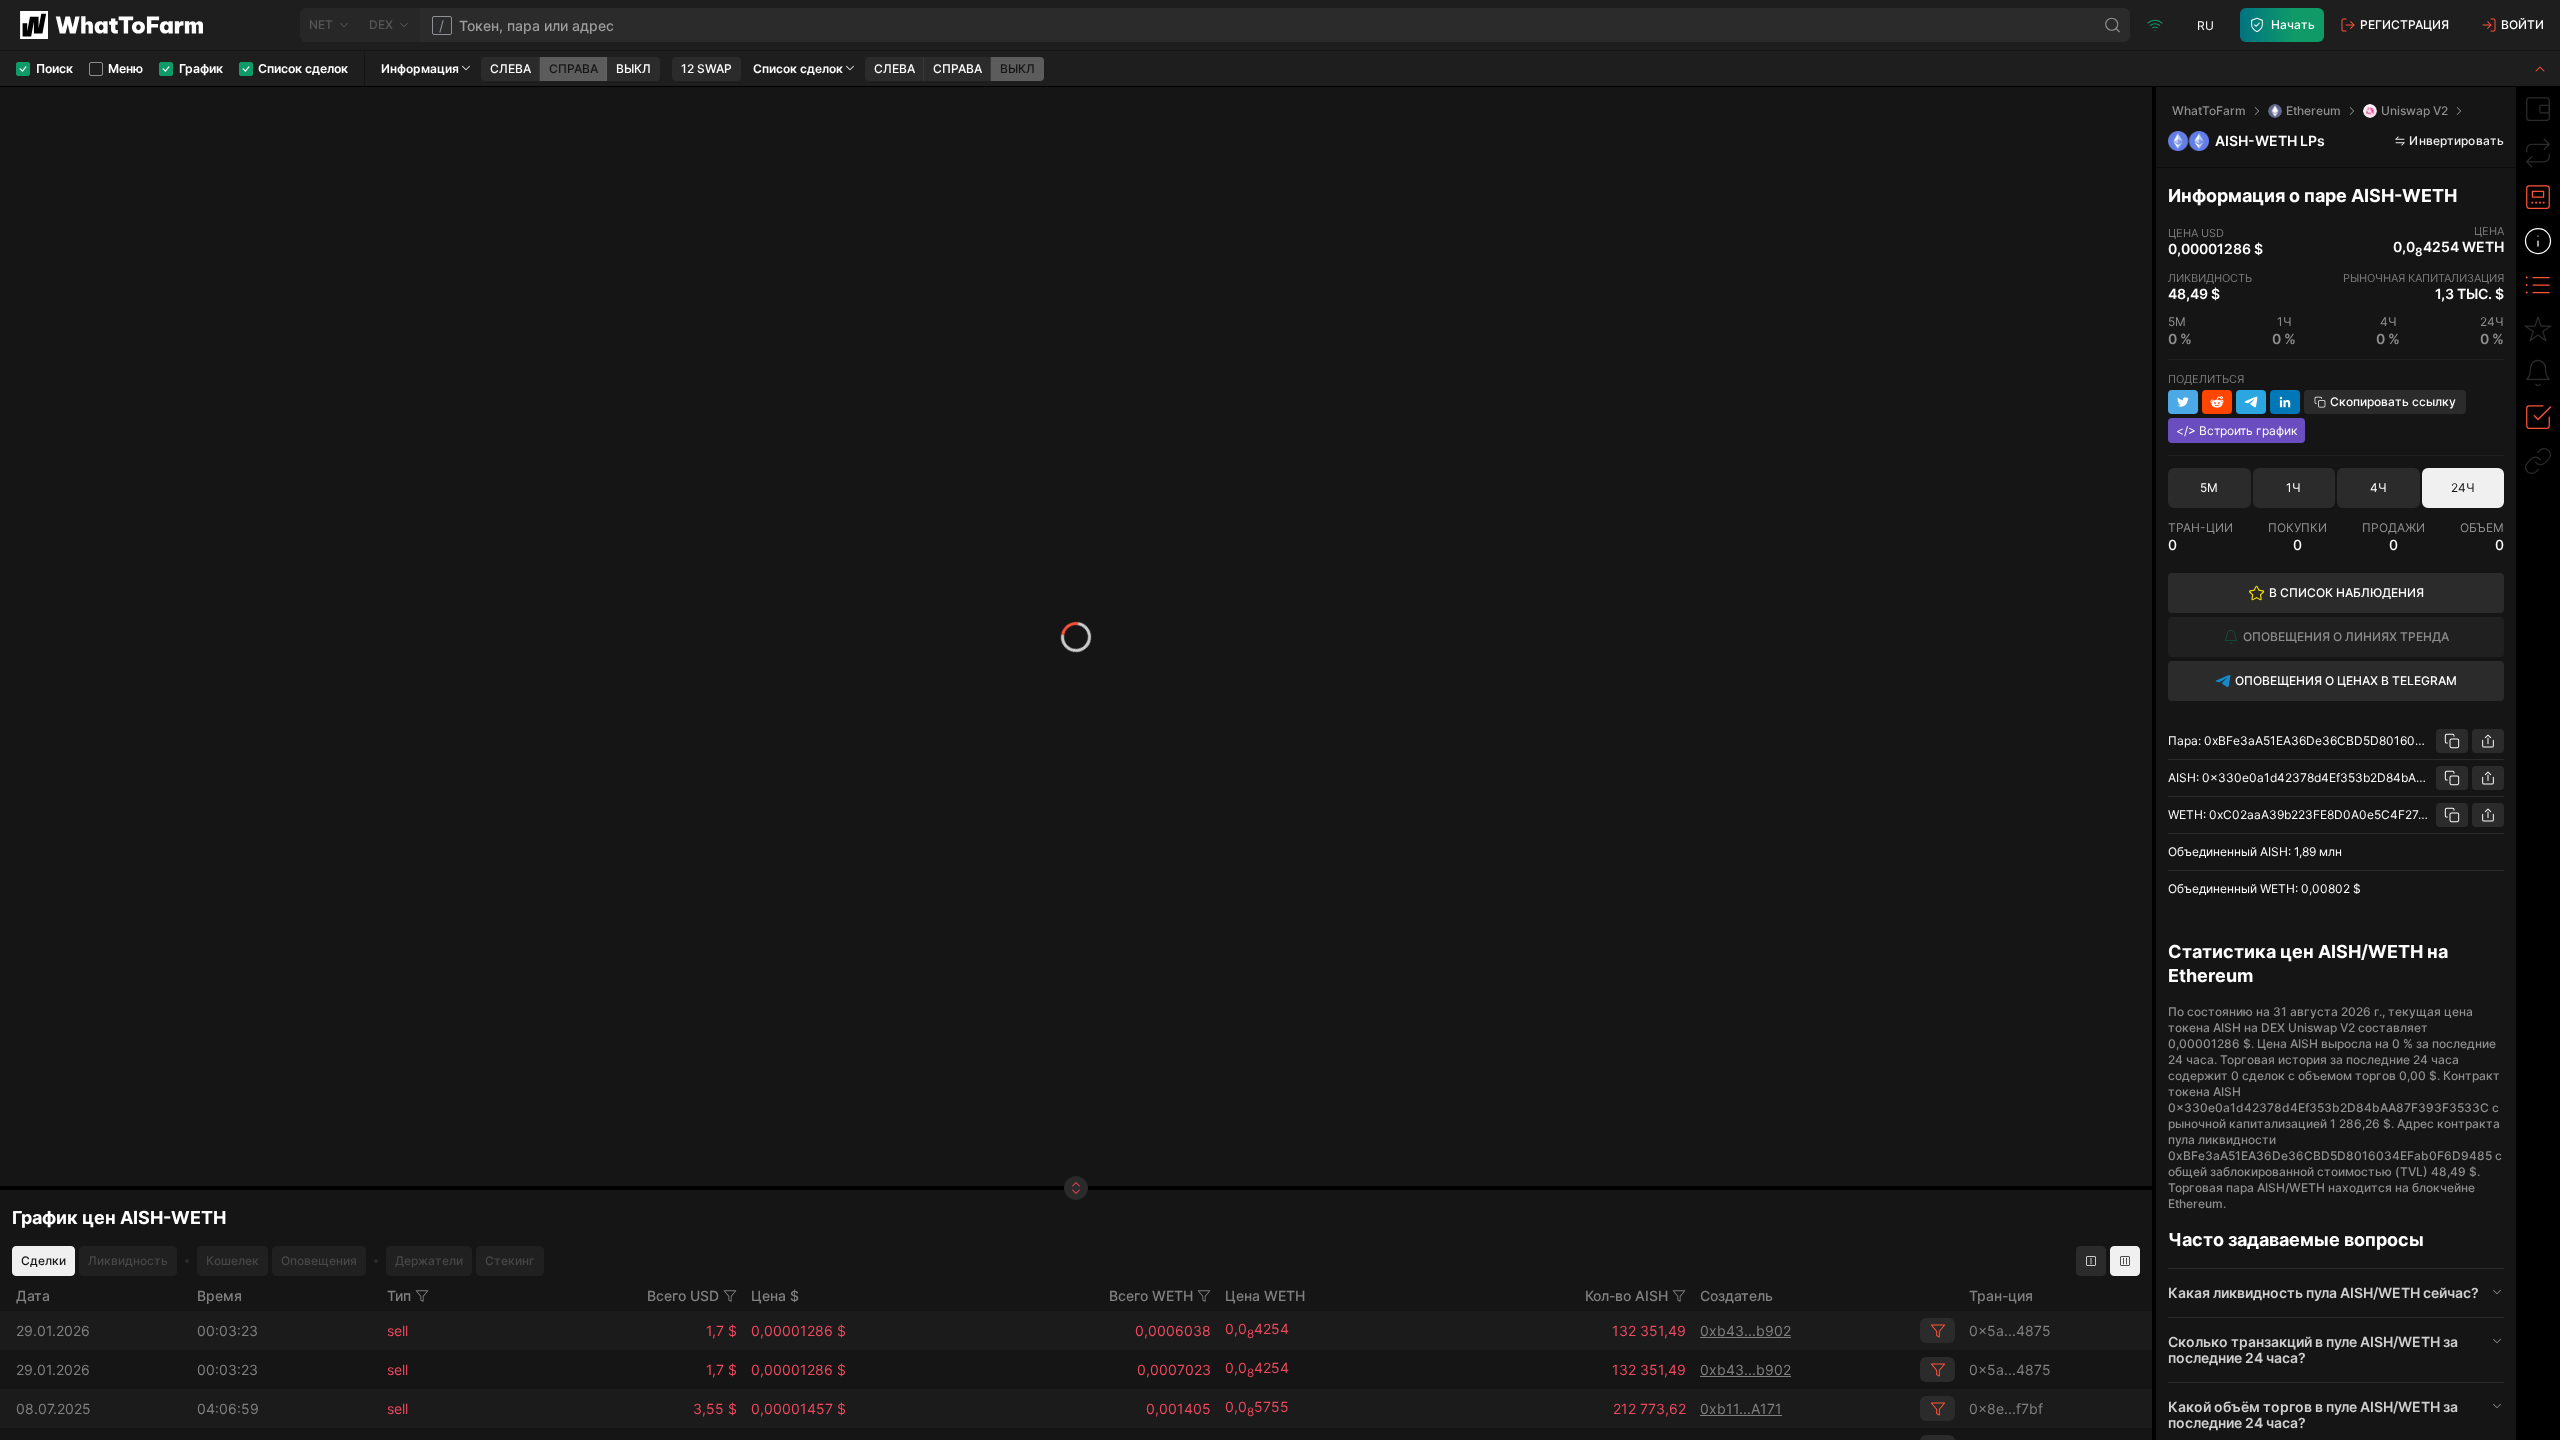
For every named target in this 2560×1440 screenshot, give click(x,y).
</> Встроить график (2236, 430)
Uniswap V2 (2414, 110)
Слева (510, 68)
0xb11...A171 (1741, 1408)
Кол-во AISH (1626, 1295)
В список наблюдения (2346, 592)
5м (2209, 487)
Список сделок (798, 68)
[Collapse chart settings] (2540, 68)
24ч (2463, 487)
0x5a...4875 (2010, 1330)
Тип (399, 1295)
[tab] (2538, 109)
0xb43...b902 (1745, 1330)
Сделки (43, 1260)
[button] (2336, 1293)
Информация (420, 68)
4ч (2378, 487)
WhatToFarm (2209, 110)
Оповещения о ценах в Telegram (2346, 680)
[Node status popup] (2155, 25)
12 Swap (706, 68)
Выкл (633, 68)
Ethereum (2313, 110)
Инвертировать (2456, 140)
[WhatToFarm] (117, 25)
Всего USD (683, 1295)
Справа (573, 68)
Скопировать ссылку (2393, 401)
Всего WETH (1151, 1295)
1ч (2293, 487)
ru (2205, 25)
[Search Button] (2113, 25)
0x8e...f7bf (2006, 1408)
